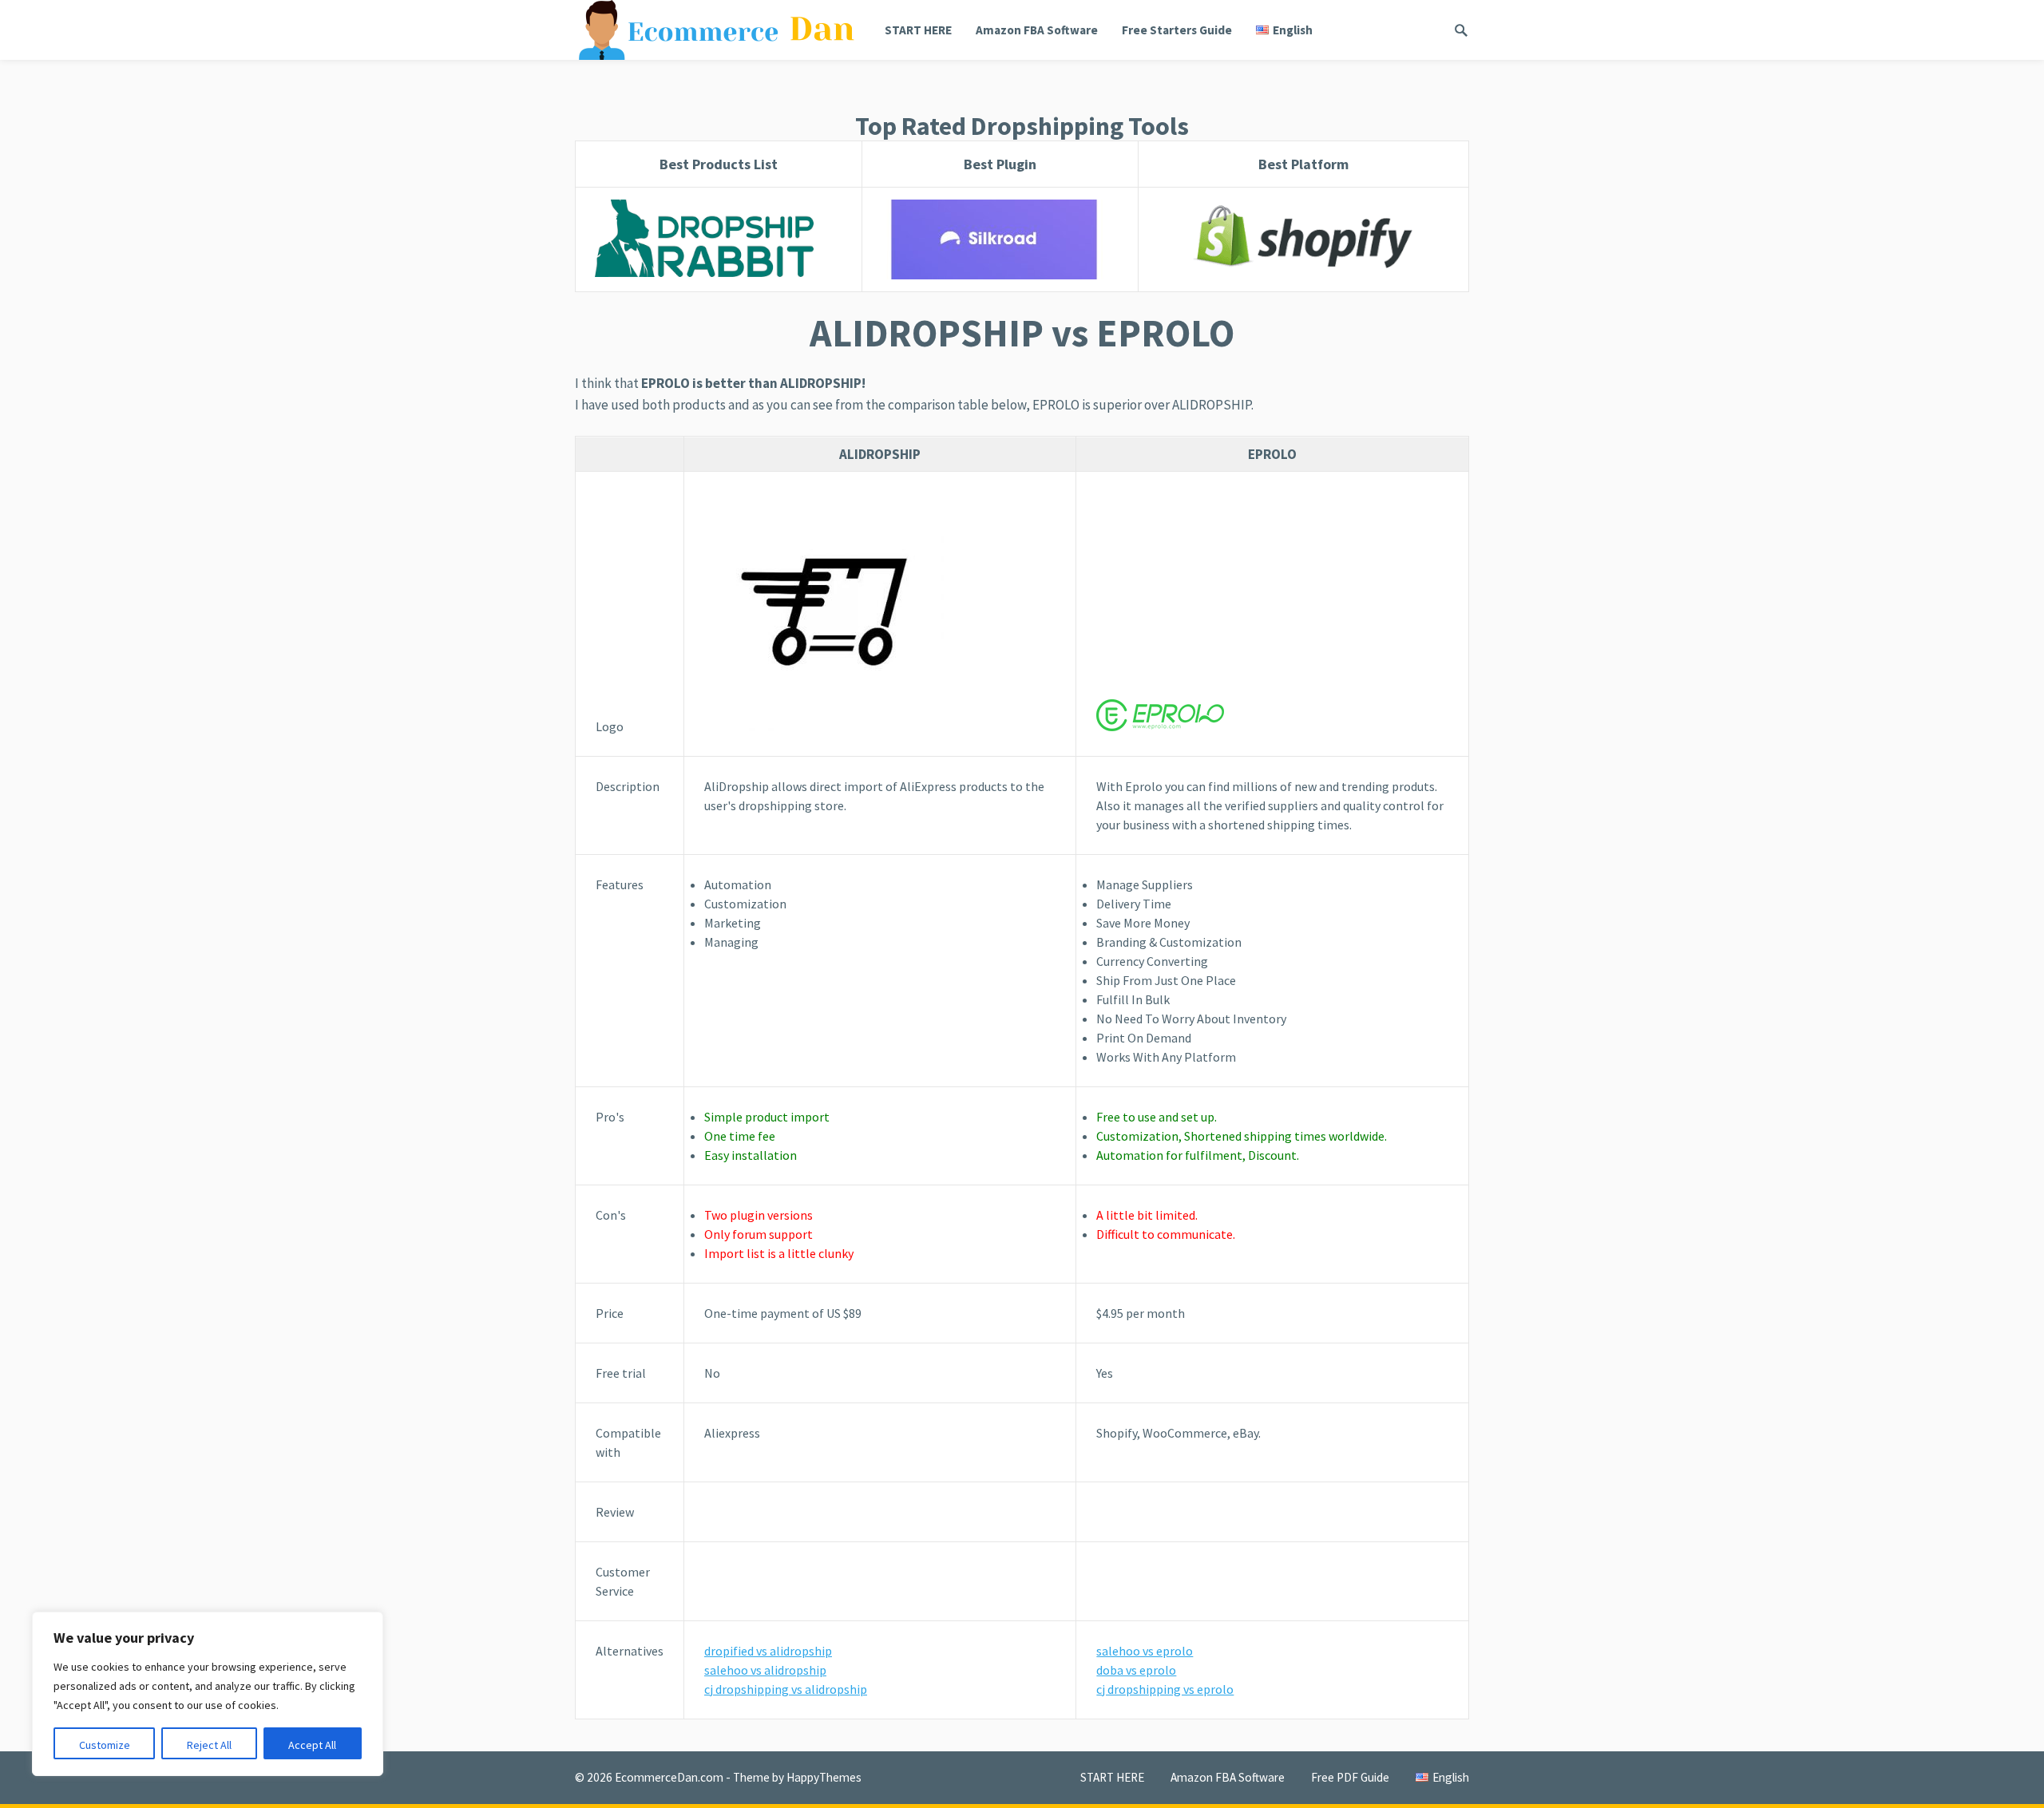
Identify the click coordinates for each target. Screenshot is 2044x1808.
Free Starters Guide (1177, 30)
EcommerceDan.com (669, 1777)
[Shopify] (1303, 239)
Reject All (209, 1745)
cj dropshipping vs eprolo (1165, 1689)
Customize (105, 1745)
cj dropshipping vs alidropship (786, 1689)
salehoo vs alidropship (765, 1670)
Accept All (312, 1745)
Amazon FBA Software (1037, 30)
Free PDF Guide (1350, 1777)
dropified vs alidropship (768, 1651)
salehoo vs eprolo (1145, 1651)
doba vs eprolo (1136, 1670)
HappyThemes (824, 1777)
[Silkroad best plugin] (1000, 239)
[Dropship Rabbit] (719, 239)
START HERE (918, 30)
